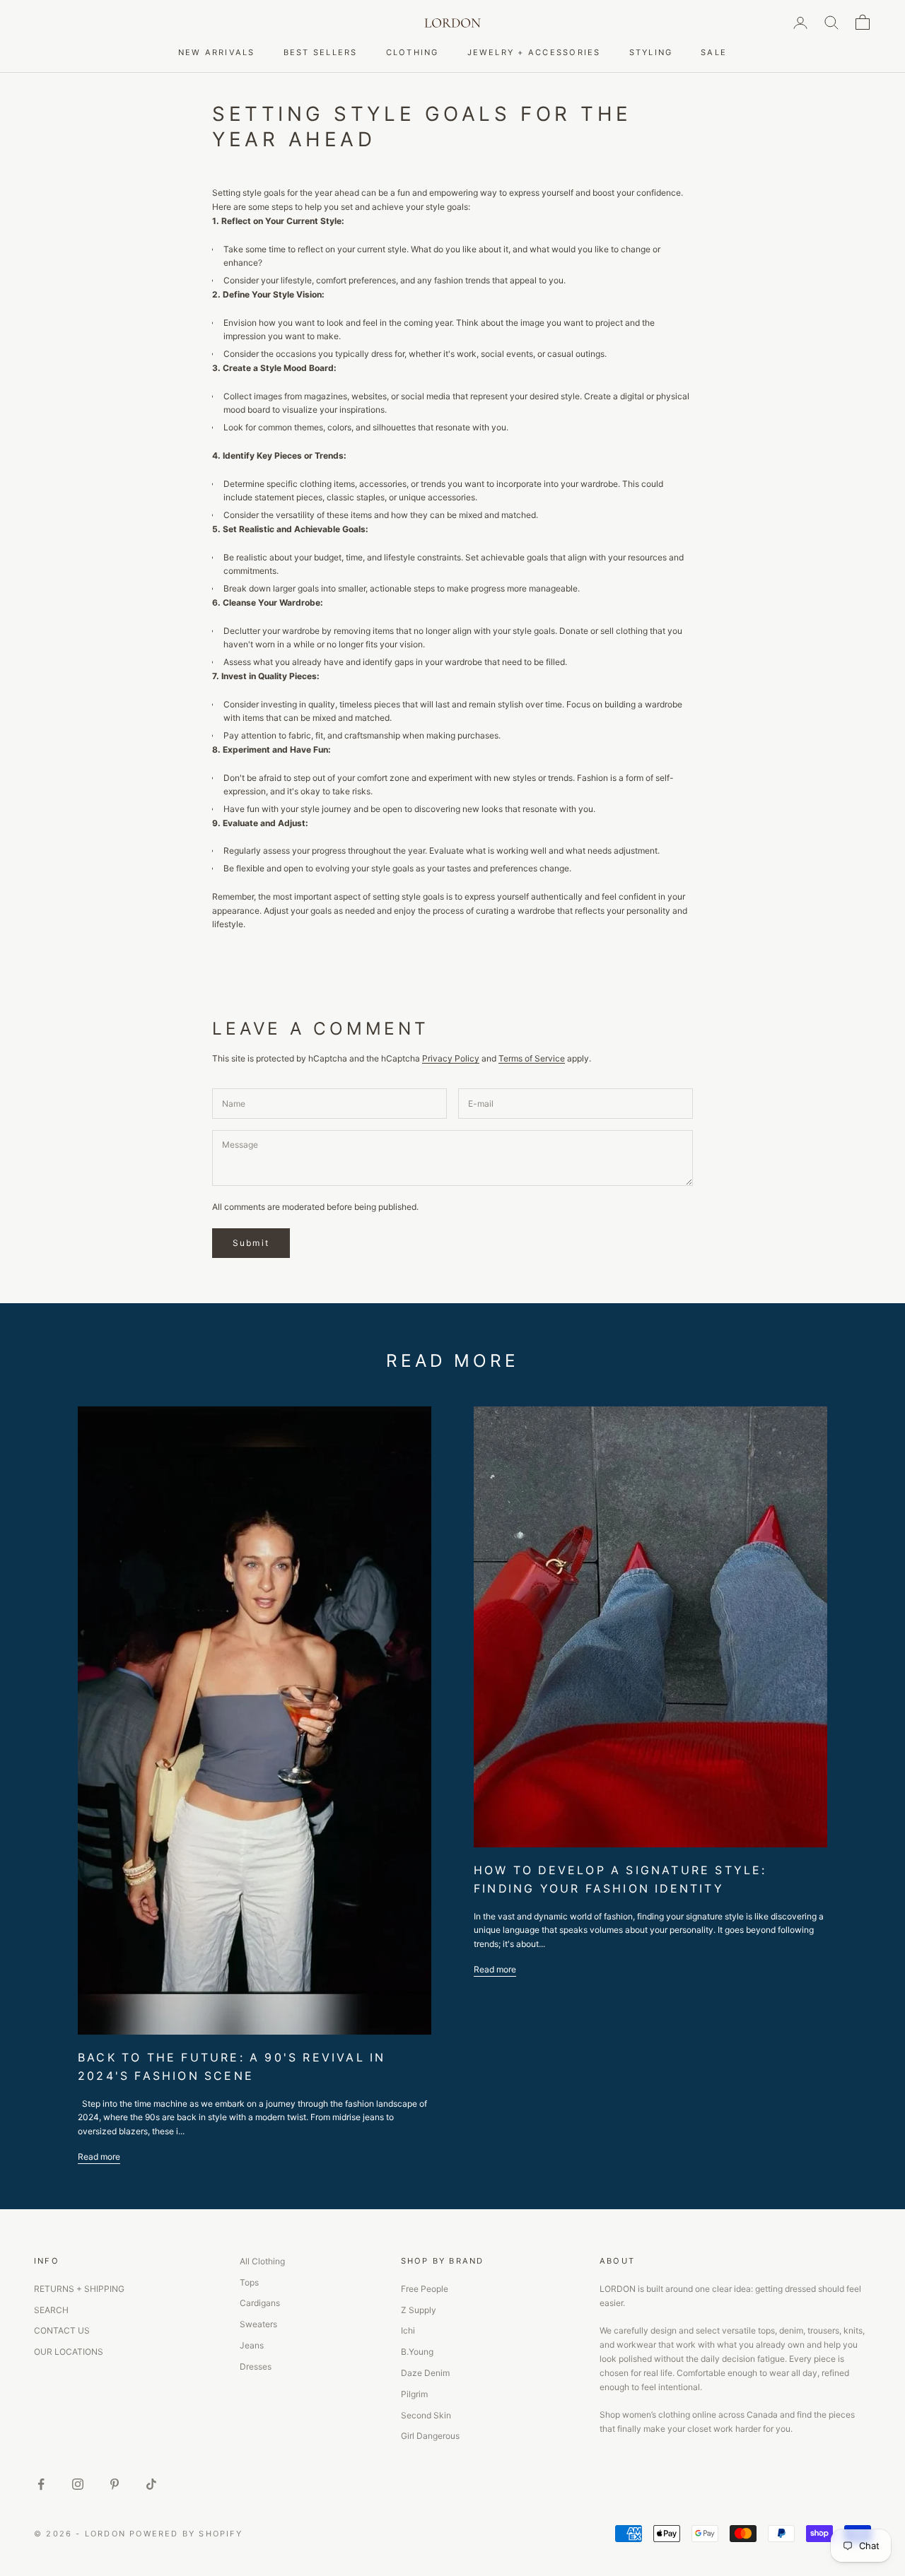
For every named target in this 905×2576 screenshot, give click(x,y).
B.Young (417, 2352)
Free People (425, 2289)
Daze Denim (425, 2373)
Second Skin (426, 2415)
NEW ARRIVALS (217, 52)
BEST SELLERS (321, 52)
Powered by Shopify (186, 2534)
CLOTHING (413, 52)
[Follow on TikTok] (151, 2484)
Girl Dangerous (430, 2436)
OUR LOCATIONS (69, 2352)
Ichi (408, 2330)
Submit (251, 1243)
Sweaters (258, 2324)
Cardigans (260, 2303)
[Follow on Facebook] (41, 2484)
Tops (249, 2282)
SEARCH (51, 2310)
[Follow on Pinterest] (115, 2484)
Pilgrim (414, 2394)
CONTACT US (62, 2330)
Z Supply (419, 2310)
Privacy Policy (451, 1058)
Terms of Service (532, 1058)
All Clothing (262, 2261)
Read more (99, 2157)
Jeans (252, 2345)
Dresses (256, 2366)
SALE (714, 52)
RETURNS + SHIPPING (79, 2289)
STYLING (651, 52)
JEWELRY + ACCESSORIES (534, 52)
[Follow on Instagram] (78, 2484)
